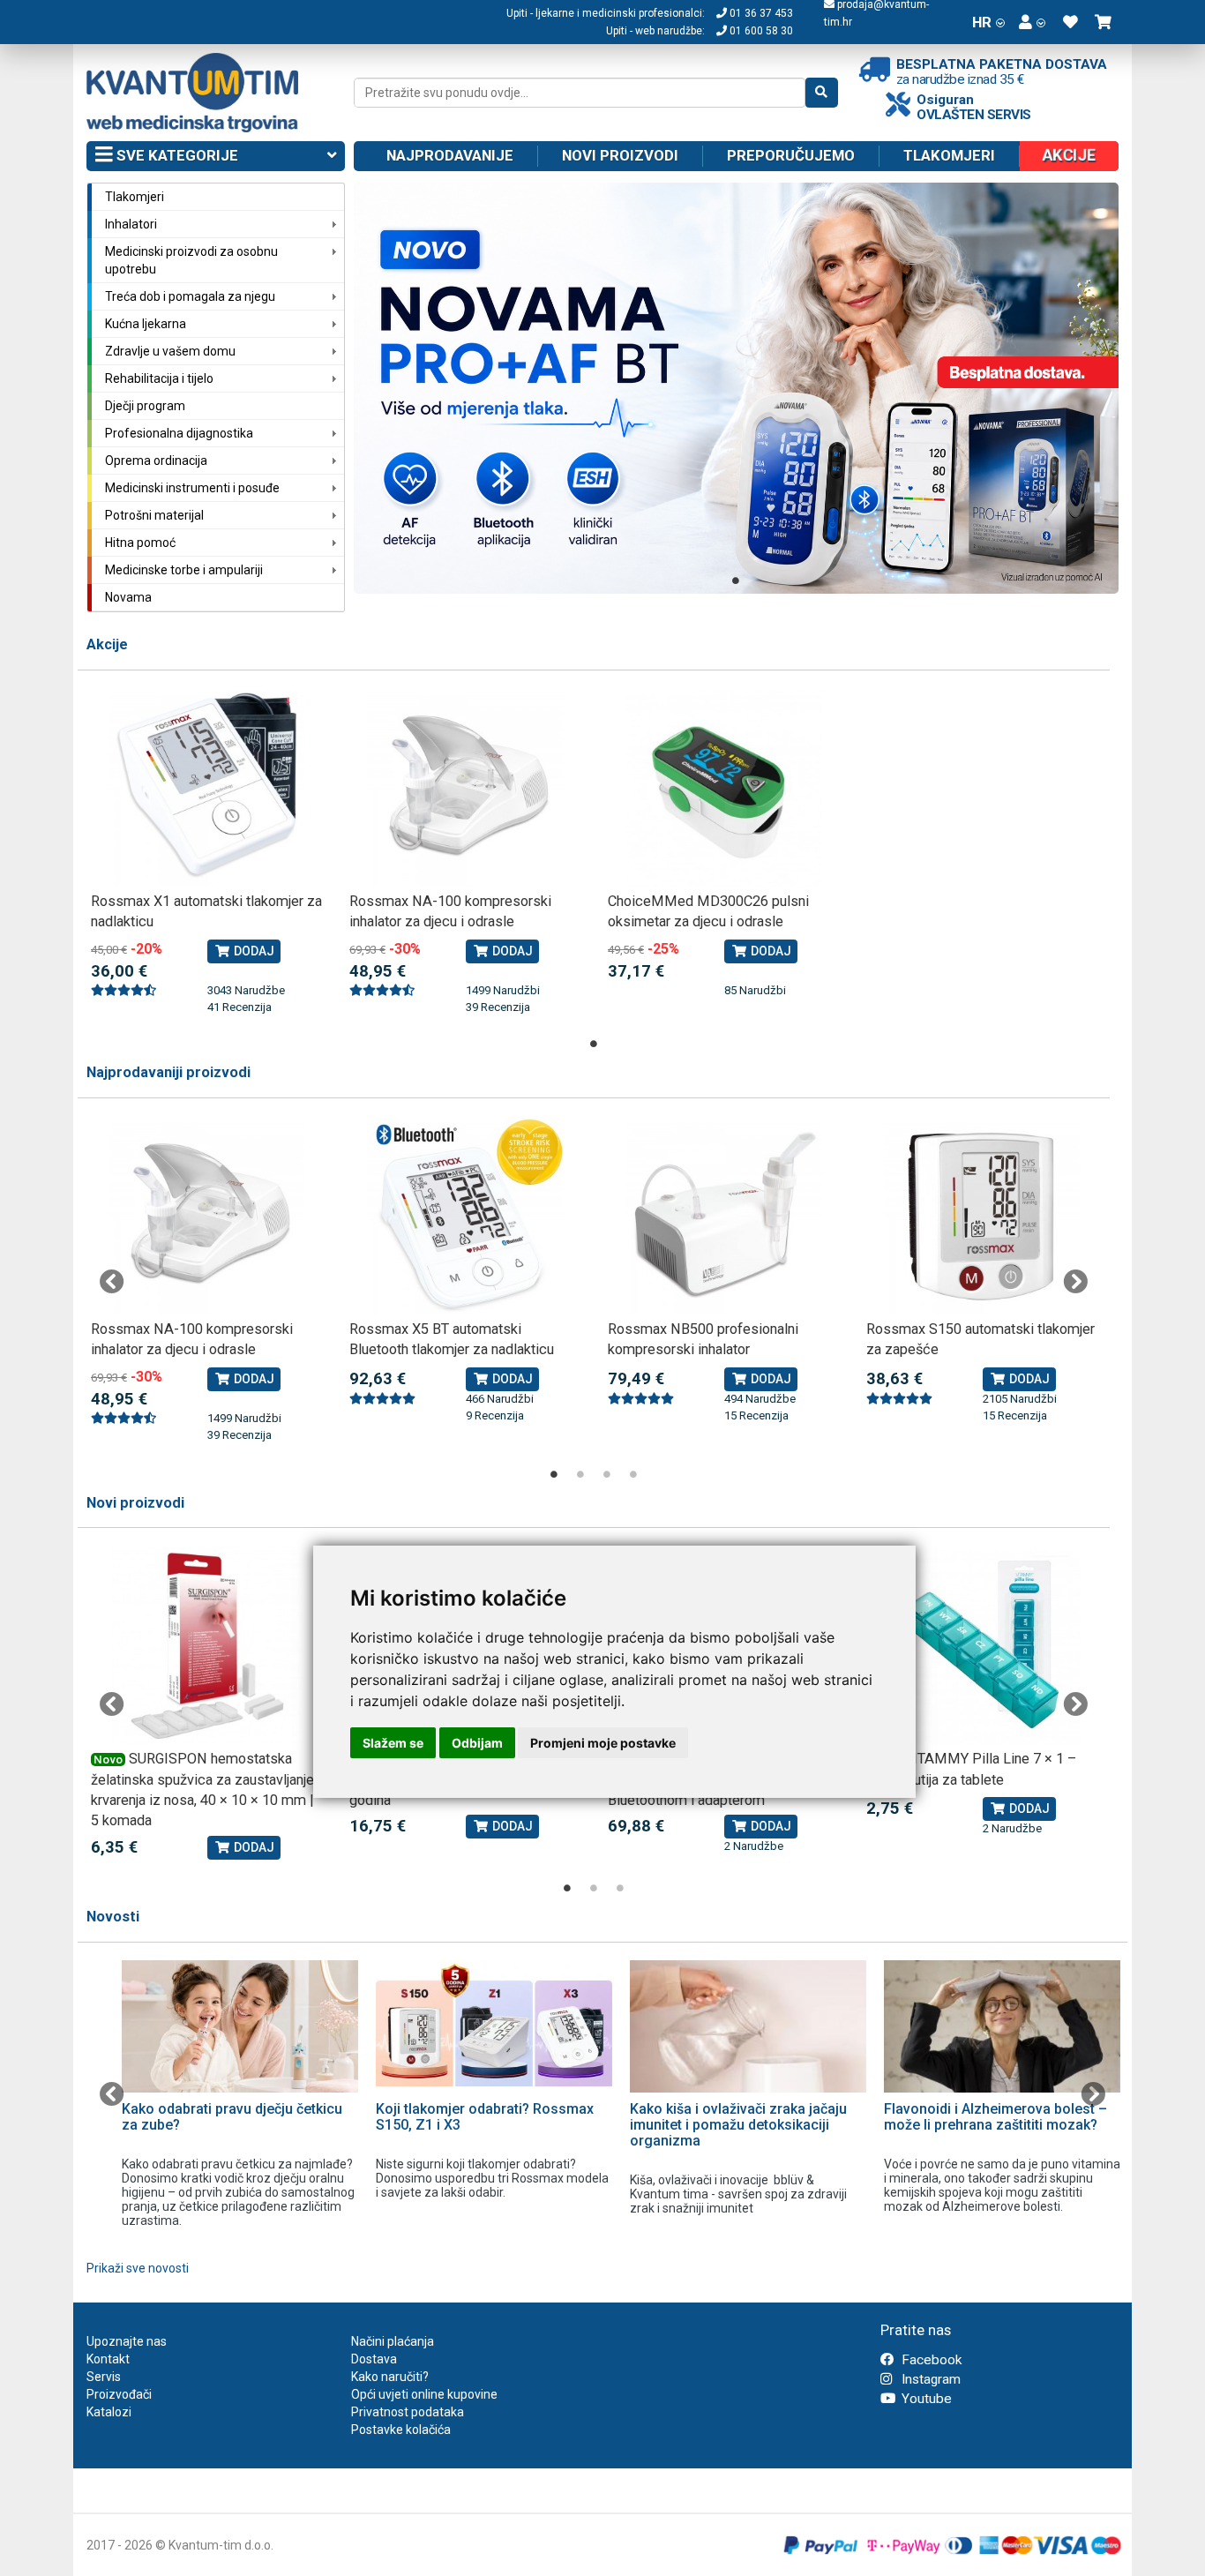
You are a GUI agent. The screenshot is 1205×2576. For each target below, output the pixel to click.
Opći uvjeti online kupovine (424, 2394)
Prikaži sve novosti (138, 2268)
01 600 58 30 (760, 31)
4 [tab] (633, 1474)
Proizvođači (119, 2394)
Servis (104, 2377)
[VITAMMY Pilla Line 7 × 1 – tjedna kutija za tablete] (982, 1646)
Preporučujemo (791, 155)
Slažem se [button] (393, 1743)
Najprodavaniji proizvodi (168, 1072)
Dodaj (253, 951)
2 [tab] (580, 1474)
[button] (1032, 22)
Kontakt (108, 2359)
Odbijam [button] (477, 1743)
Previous (112, 1282)
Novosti (113, 1917)
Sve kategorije (176, 155)
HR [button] (982, 22)
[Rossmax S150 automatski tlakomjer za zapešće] (982, 1216)
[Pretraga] (822, 93)
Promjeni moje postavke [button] (603, 1743)
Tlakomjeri (949, 155)
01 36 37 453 (760, 13)
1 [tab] (736, 580)
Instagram (929, 2379)
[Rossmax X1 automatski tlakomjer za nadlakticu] (207, 788)
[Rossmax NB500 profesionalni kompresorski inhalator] (724, 1216)
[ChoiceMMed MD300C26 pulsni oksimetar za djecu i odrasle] (724, 788)
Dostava (374, 2359)
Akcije (107, 644)
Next (1075, 1282)
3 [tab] (607, 1474)
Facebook (930, 2360)
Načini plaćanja (393, 2341)
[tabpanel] (737, 388)
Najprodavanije (450, 155)
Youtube (925, 2399)
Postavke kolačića (401, 2430)
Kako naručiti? (390, 2377)
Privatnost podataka (408, 2412)
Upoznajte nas (127, 2341)
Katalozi (109, 2412)
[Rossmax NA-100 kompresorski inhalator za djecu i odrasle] (465, 788)
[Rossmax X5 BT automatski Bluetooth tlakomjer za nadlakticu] (465, 1216)
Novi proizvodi (620, 155)
